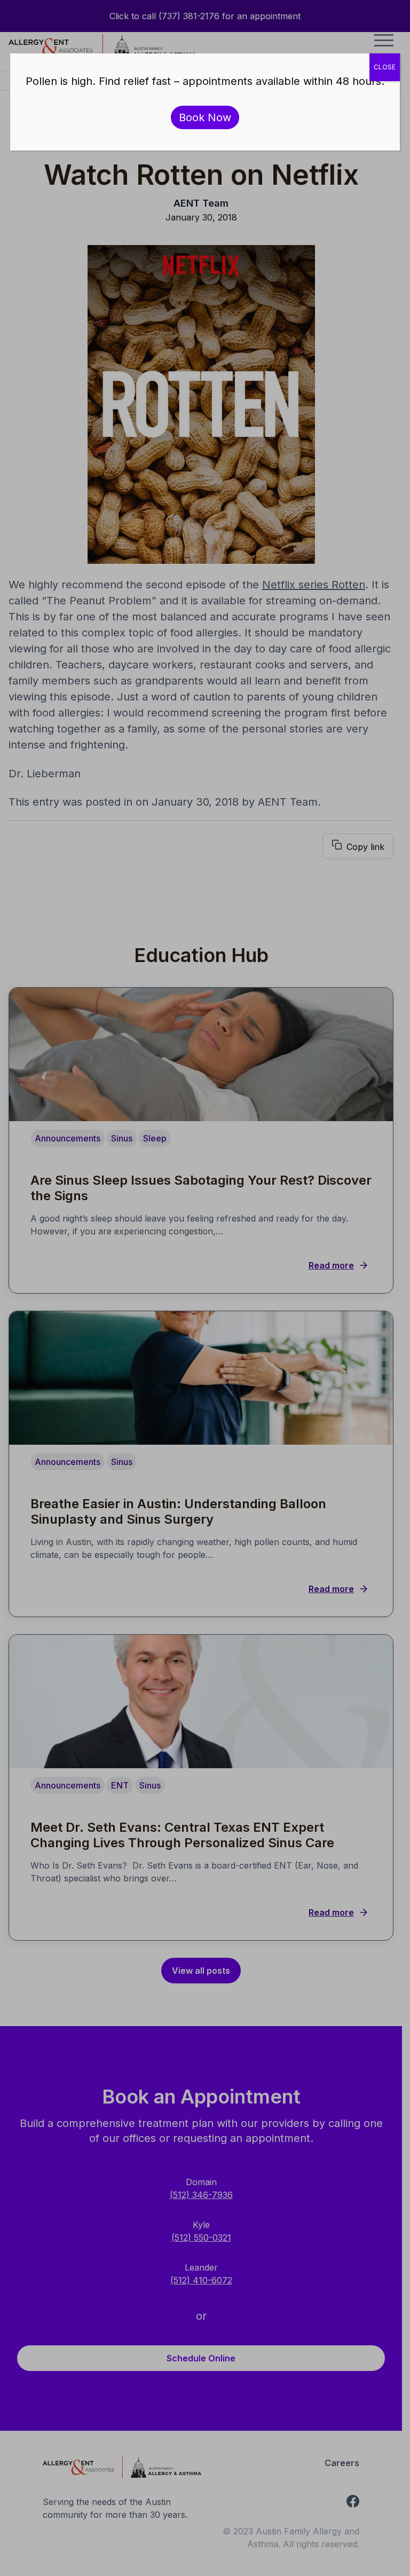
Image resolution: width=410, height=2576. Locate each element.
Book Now (205, 117)
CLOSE (385, 67)
